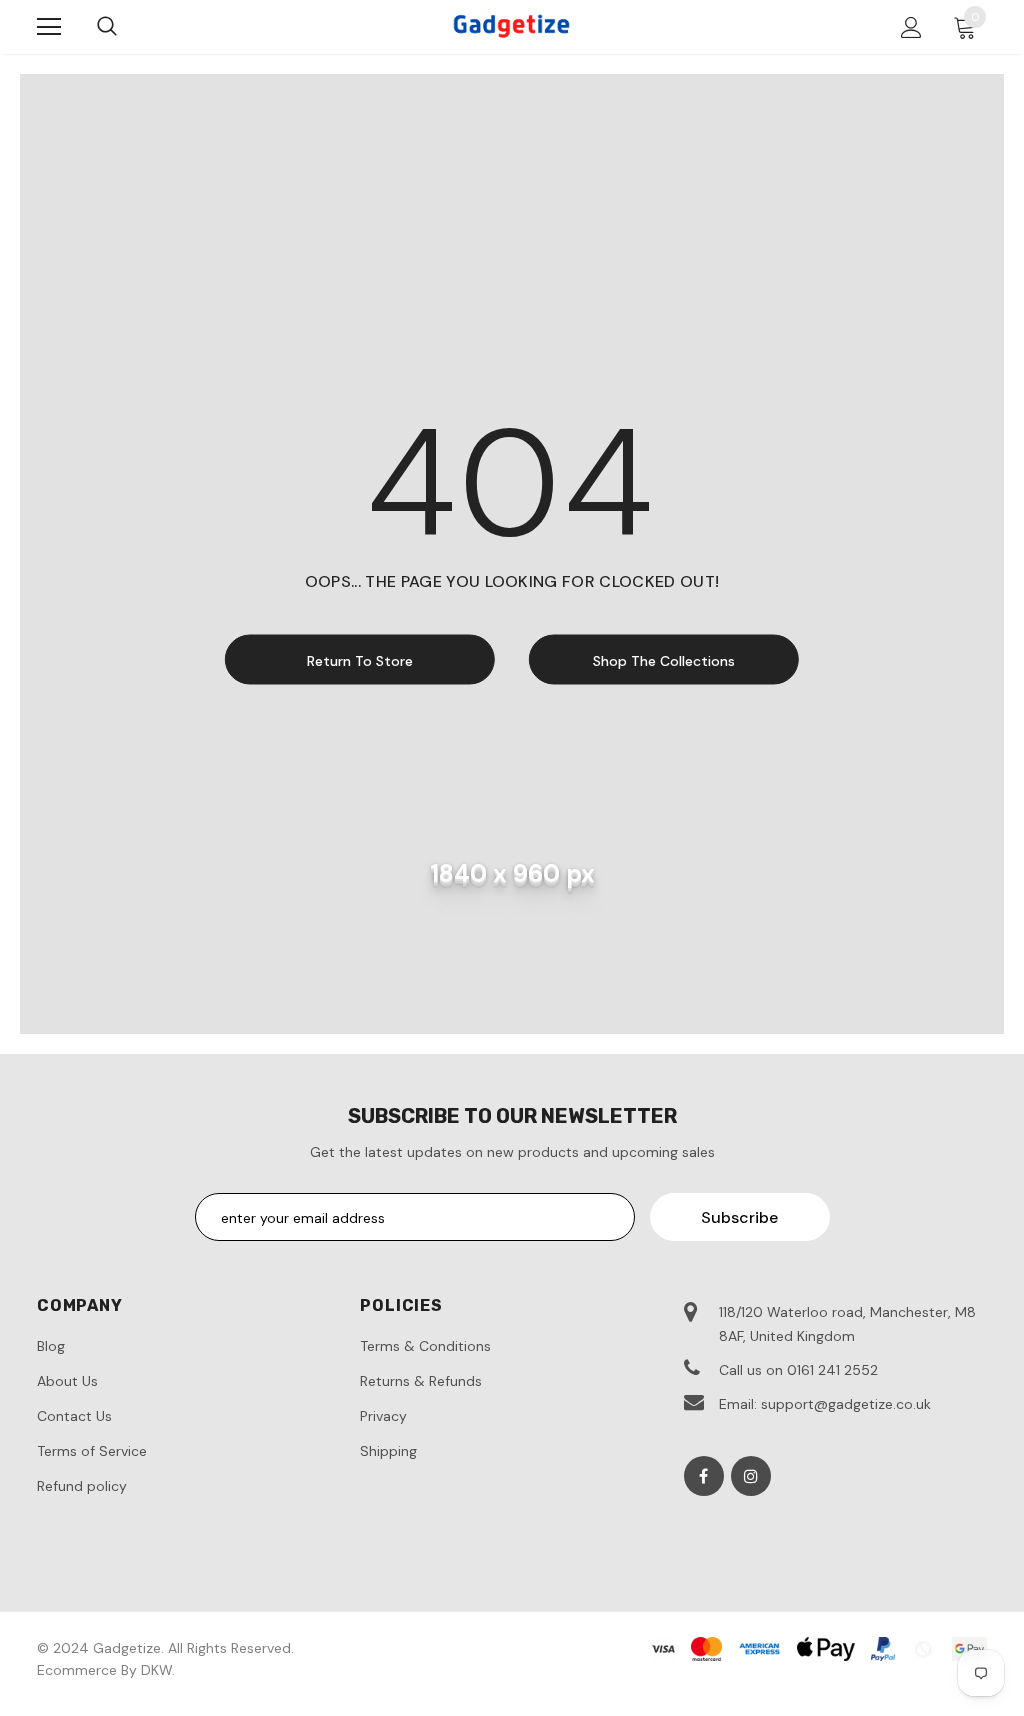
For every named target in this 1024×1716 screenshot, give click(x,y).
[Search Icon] (107, 27)
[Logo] (512, 26)
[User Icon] (911, 27)
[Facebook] (704, 1476)
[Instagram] (751, 1476)
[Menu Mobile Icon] (49, 27)
